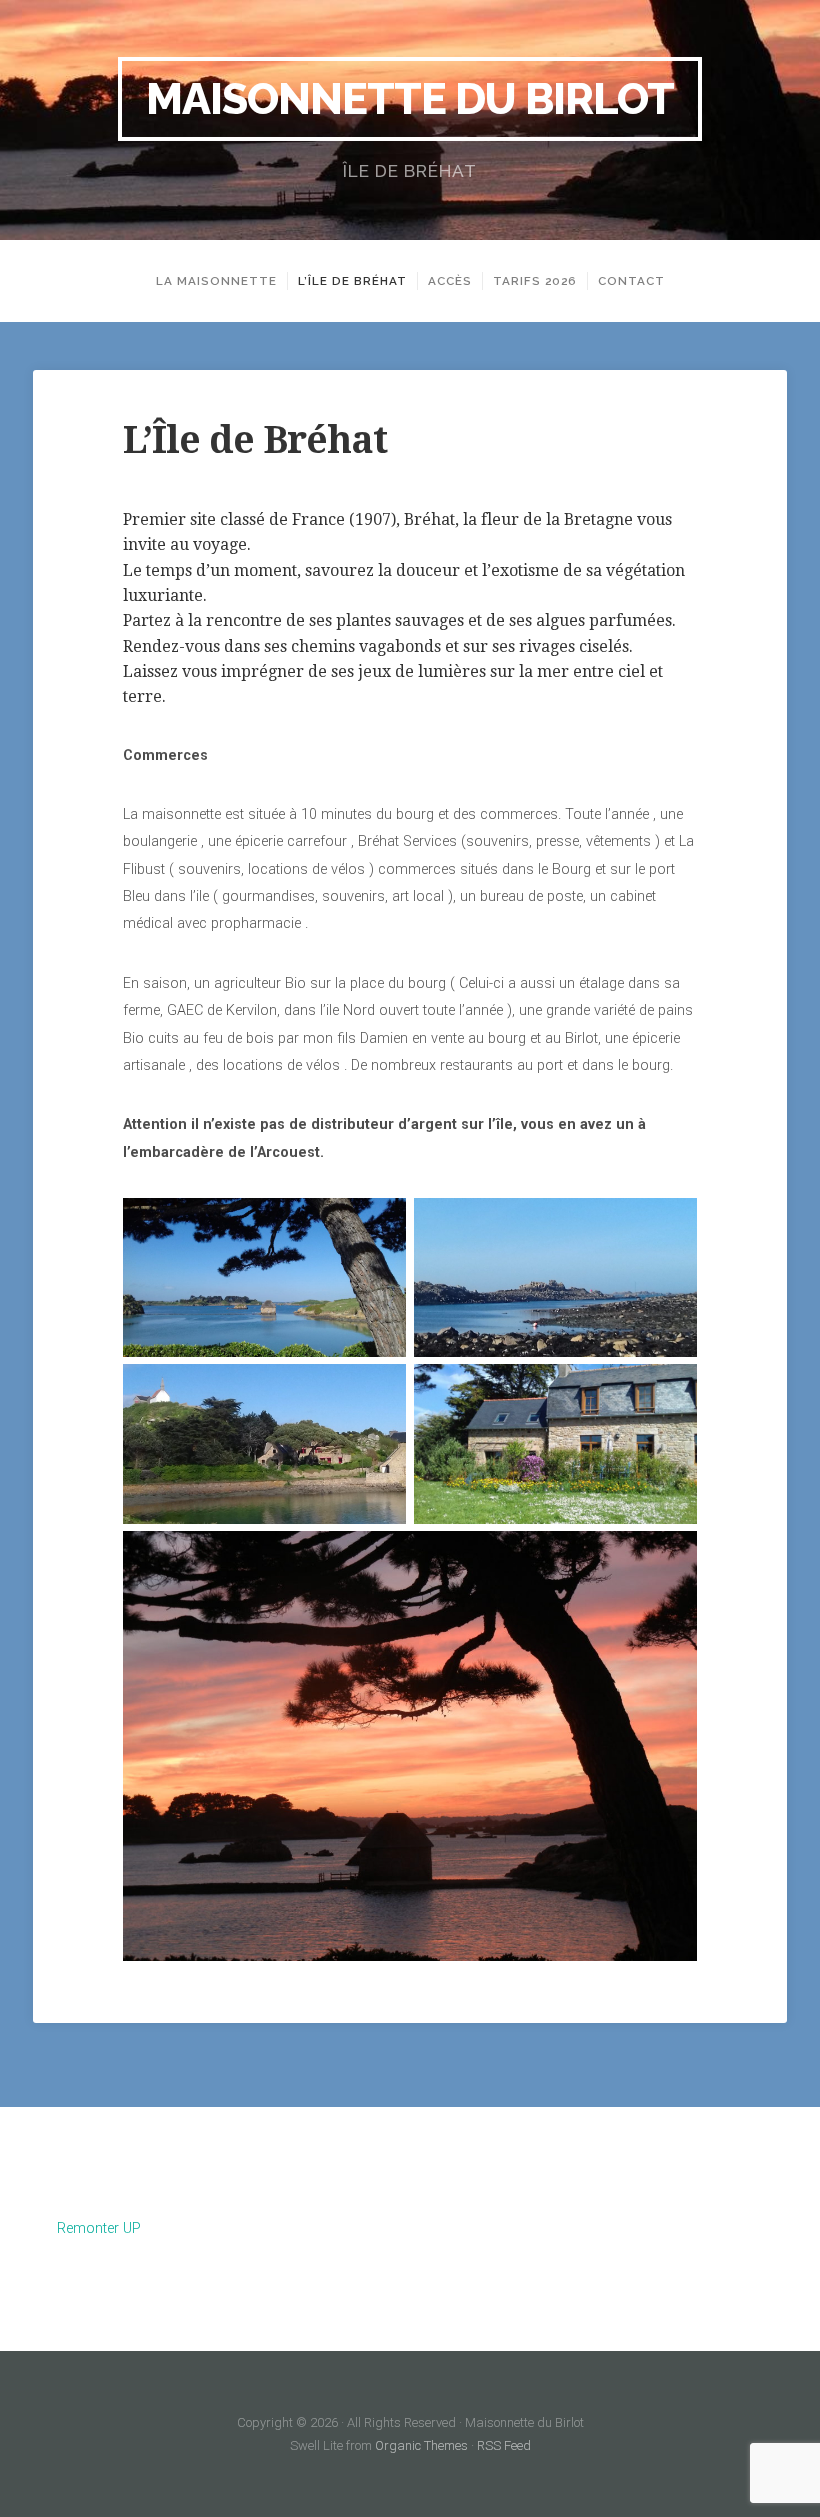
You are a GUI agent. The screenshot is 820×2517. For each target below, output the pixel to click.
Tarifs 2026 (535, 281)
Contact (631, 281)
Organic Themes (421, 2445)
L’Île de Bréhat (352, 281)
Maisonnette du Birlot (410, 98)
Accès (450, 281)
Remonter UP (99, 2228)
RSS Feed (504, 2445)
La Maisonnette (216, 281)
